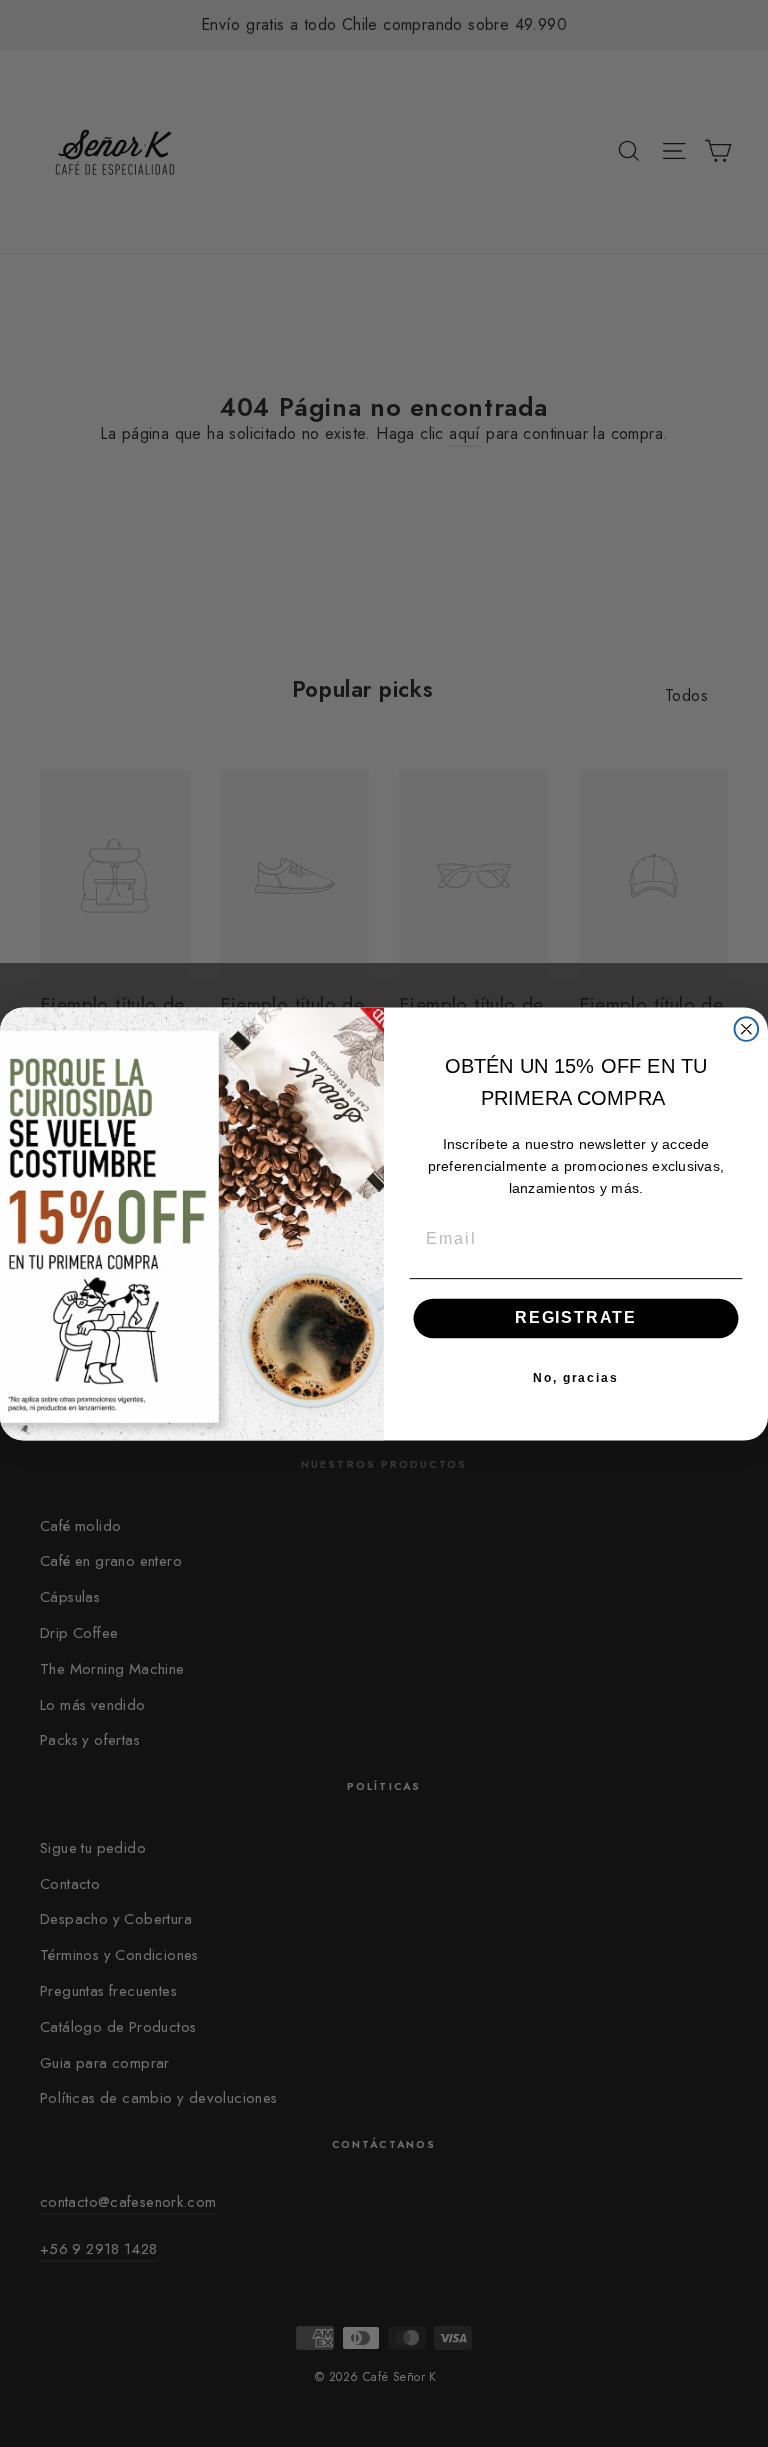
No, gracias (576, 1377)
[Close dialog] (747, 1029)
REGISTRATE (576, 1317)
